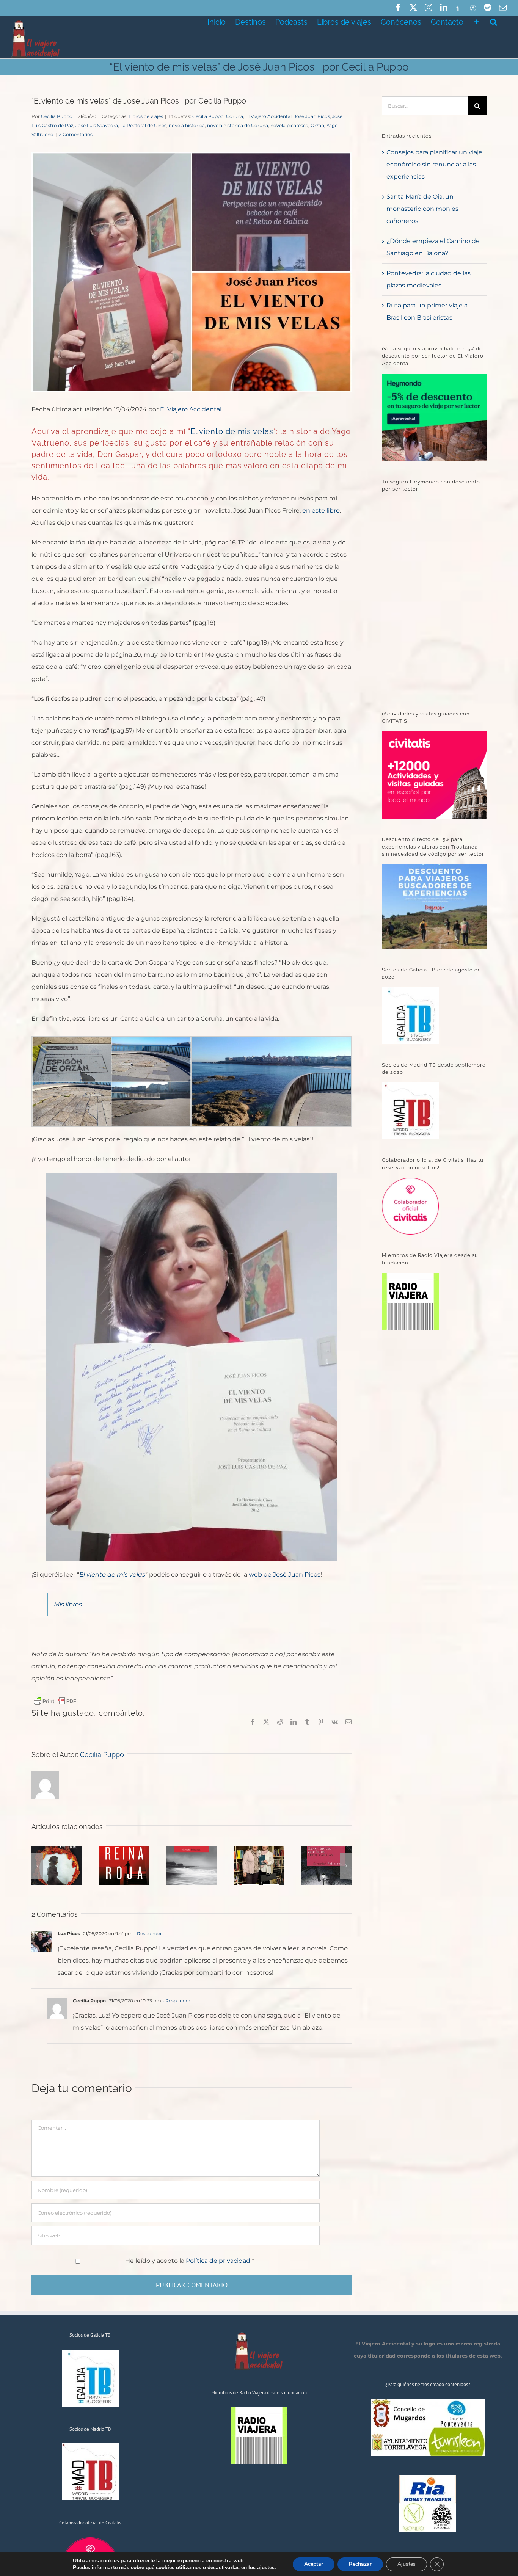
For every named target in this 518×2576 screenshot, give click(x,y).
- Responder (147, 1934)
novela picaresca (289, 125)
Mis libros (68, 1604)
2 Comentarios (76, 134)
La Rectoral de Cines (143, 125)
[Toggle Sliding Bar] (477, 21)
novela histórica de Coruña (238, 125)
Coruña (235, 116)
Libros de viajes (146, 116)
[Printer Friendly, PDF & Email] (55, 1701)
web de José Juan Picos (285, 1574)
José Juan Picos (312, 116)
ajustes (266, 2568)
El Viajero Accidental (268, 116)
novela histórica (187, 125)
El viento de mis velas (232, 431)
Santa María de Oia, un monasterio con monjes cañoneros (422, 209)
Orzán (317, 125)
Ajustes (407, 2564)
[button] (494, 21)
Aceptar (314, 2564)
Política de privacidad (219, 2261)
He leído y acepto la (190, 2261)
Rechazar (360, 2564)
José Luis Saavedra (97, 125)
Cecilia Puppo (57, 116)
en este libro (321, 511)
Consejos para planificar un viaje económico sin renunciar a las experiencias (434, 164)
